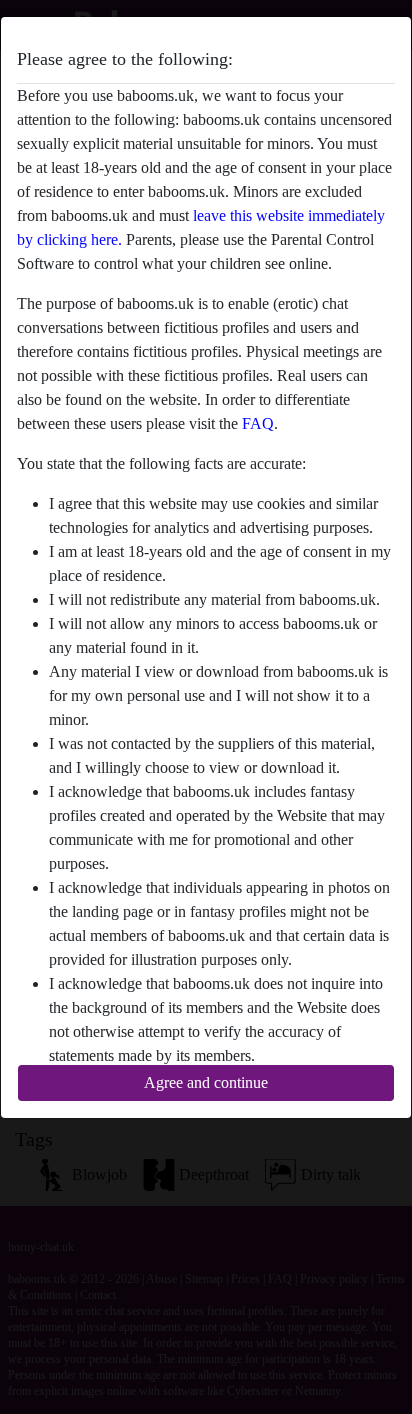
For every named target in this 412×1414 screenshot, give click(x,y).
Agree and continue (206, 1082)
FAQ (258, 423)
